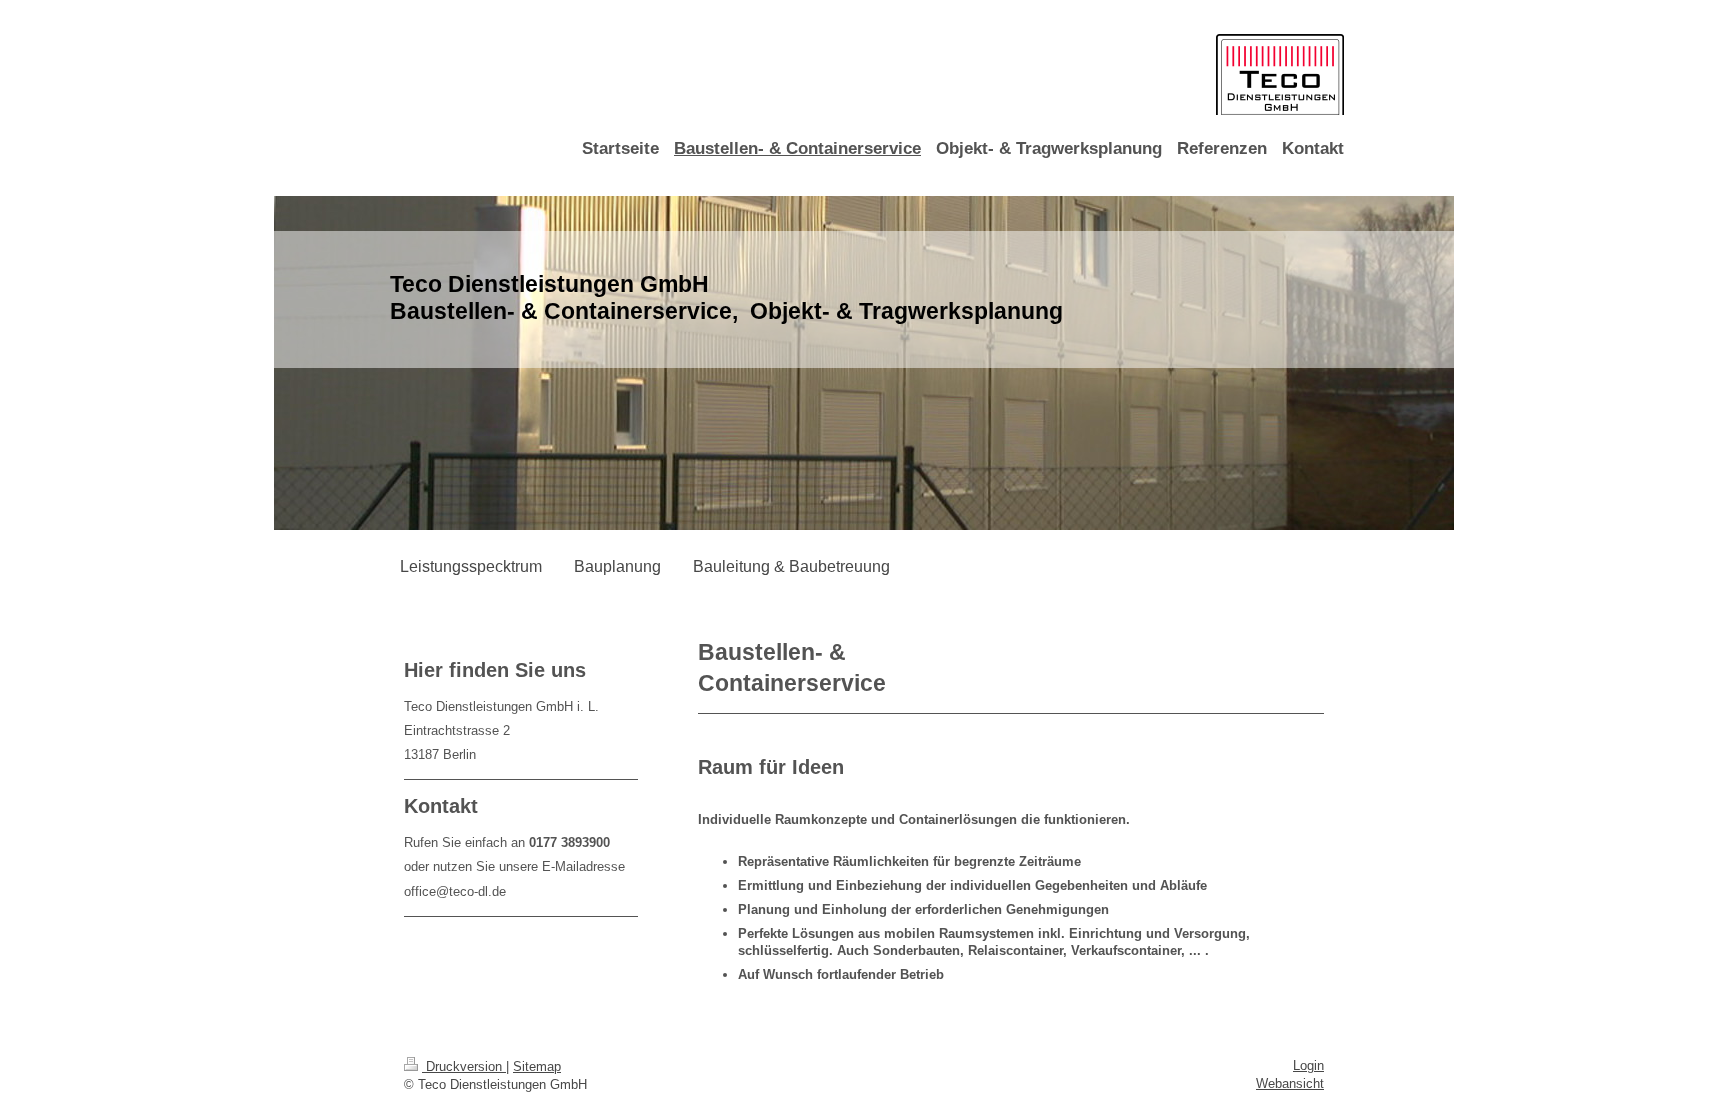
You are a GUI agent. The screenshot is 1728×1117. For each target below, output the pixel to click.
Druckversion (464, 1066)
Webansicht (1290, 1083)
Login (1308, 1065)
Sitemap (537, 1066)
